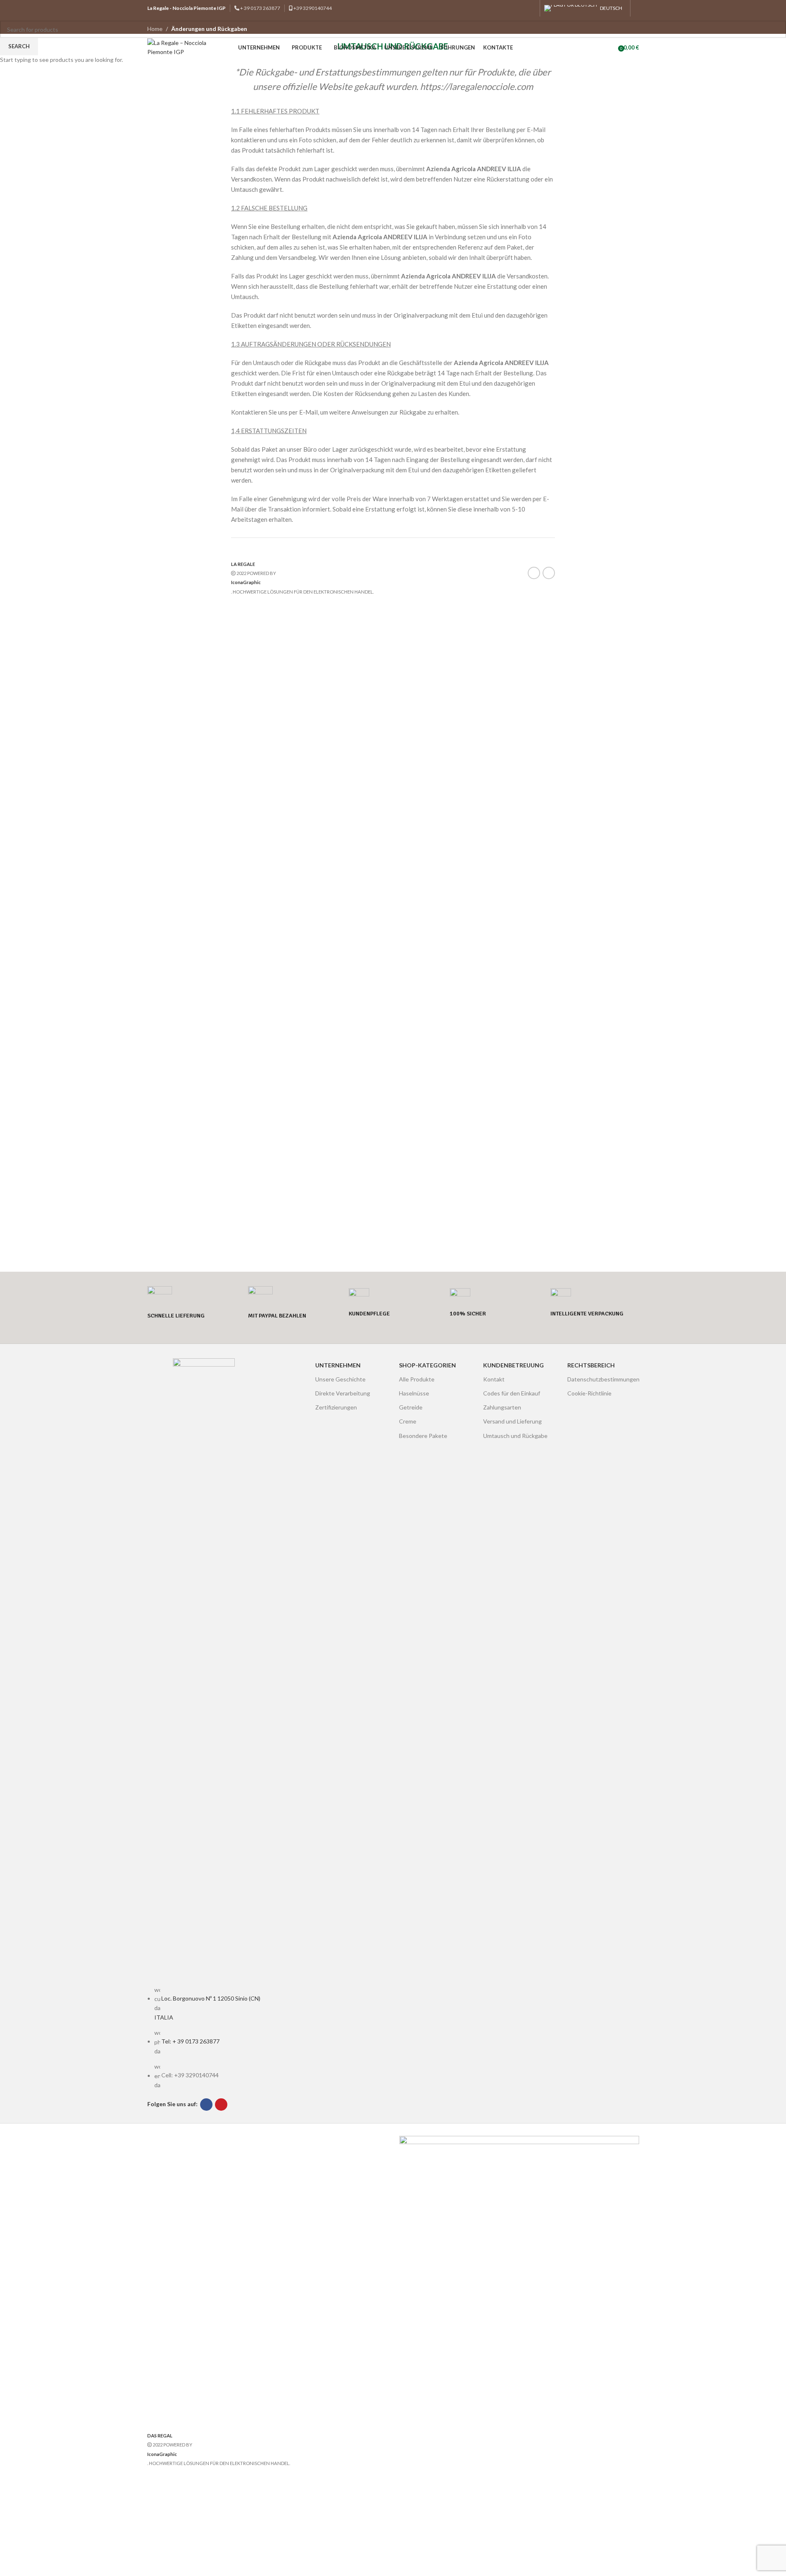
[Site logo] (189, 47)
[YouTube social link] (530, 8)
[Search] (612, 47)
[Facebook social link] (520, 8)
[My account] (637, 8)
